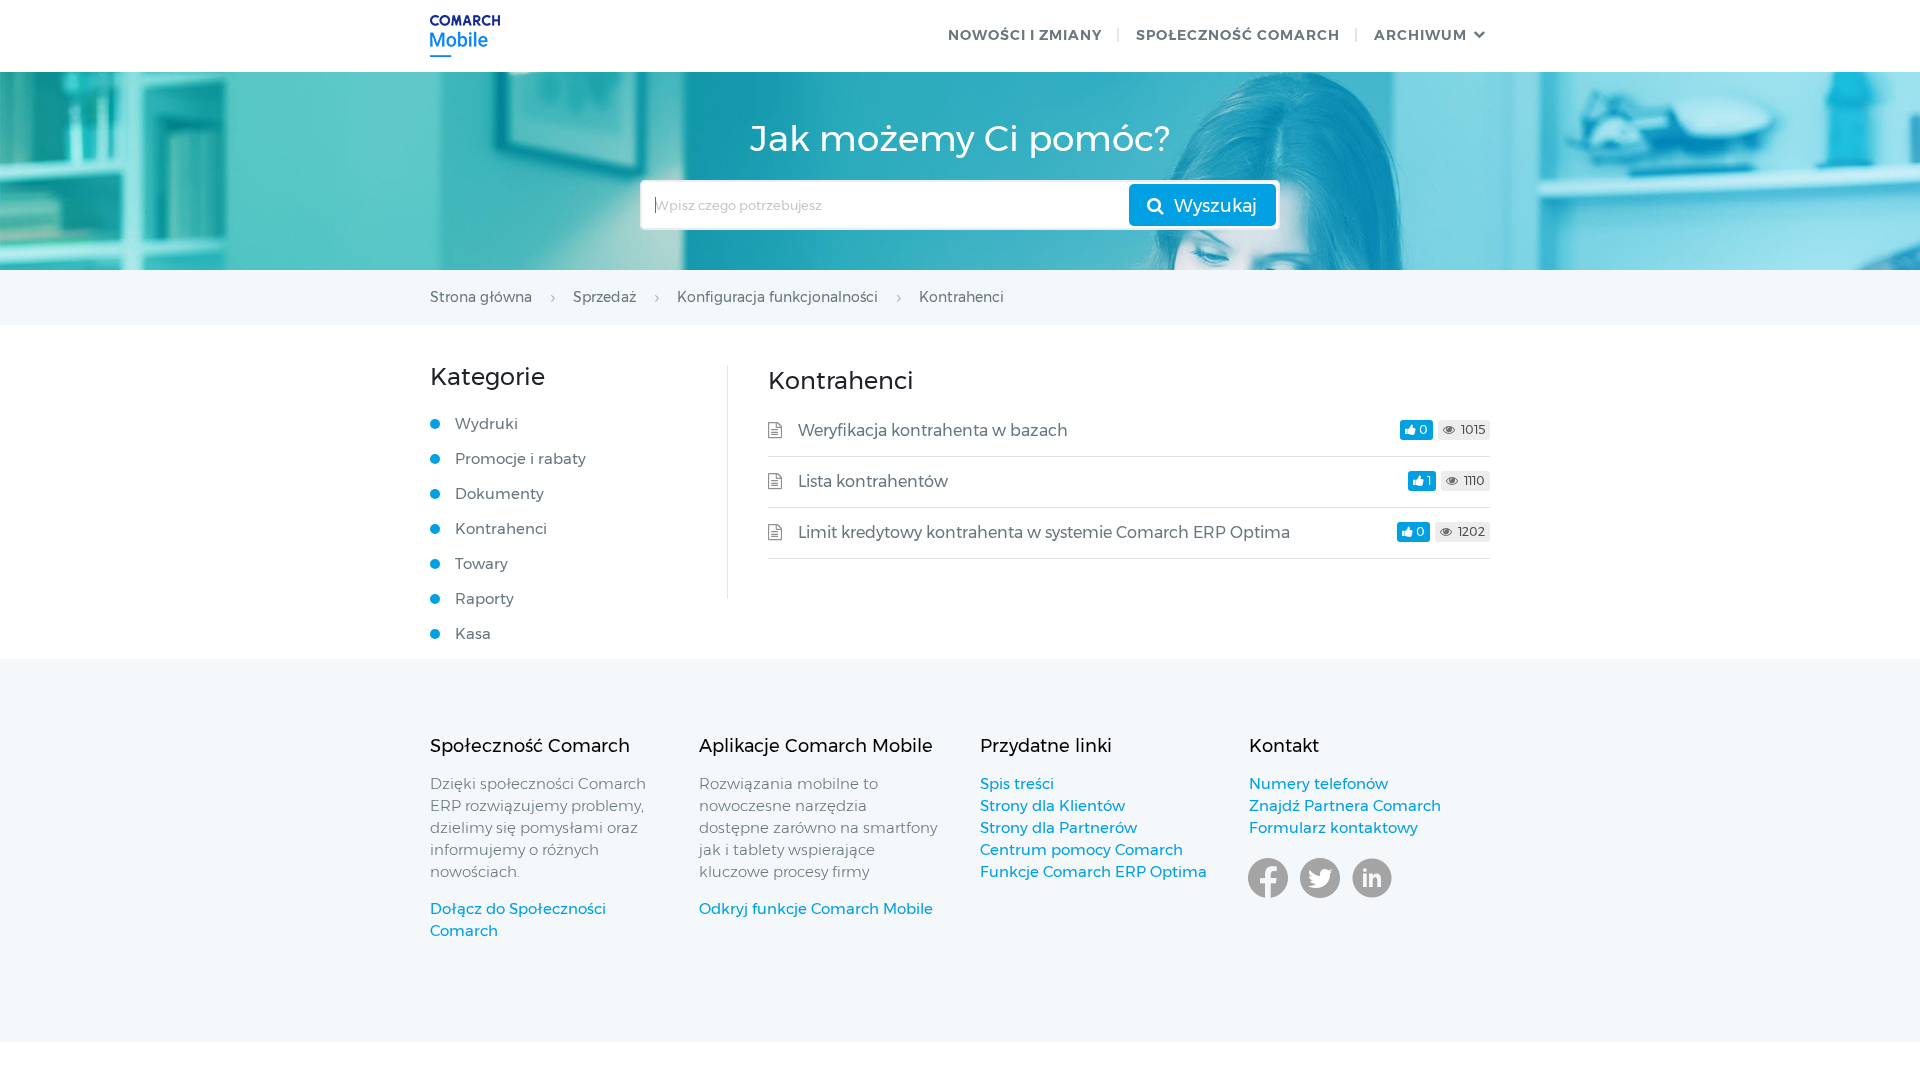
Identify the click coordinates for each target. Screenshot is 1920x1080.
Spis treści (1017, 783)
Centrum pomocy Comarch (1081, 849)
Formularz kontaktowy (1333, 827)
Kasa (473, 633)
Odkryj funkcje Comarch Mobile (816, 908)
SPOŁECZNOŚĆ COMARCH (1238, 35)
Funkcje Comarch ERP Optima (1093, 871)
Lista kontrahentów (873, 481)
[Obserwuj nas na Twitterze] (1320, 897)
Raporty (484, 598)
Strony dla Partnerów (1058, 827)
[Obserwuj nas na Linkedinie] (1372, 897)
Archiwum (1420, 35)
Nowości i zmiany (1025, 35)
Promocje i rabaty (520, 458)
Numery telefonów (1318, 783)
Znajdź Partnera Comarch (1345, 805)
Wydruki (486, 423)
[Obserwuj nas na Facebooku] (1268, 897)
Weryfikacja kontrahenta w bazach (933, 430)
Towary (481, 563)
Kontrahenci (501, 528)
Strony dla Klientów (1052, 805)
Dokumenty (499, 493)
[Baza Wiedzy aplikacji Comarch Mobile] (465, 36)
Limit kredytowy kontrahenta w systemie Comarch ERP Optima (1044, 532)
